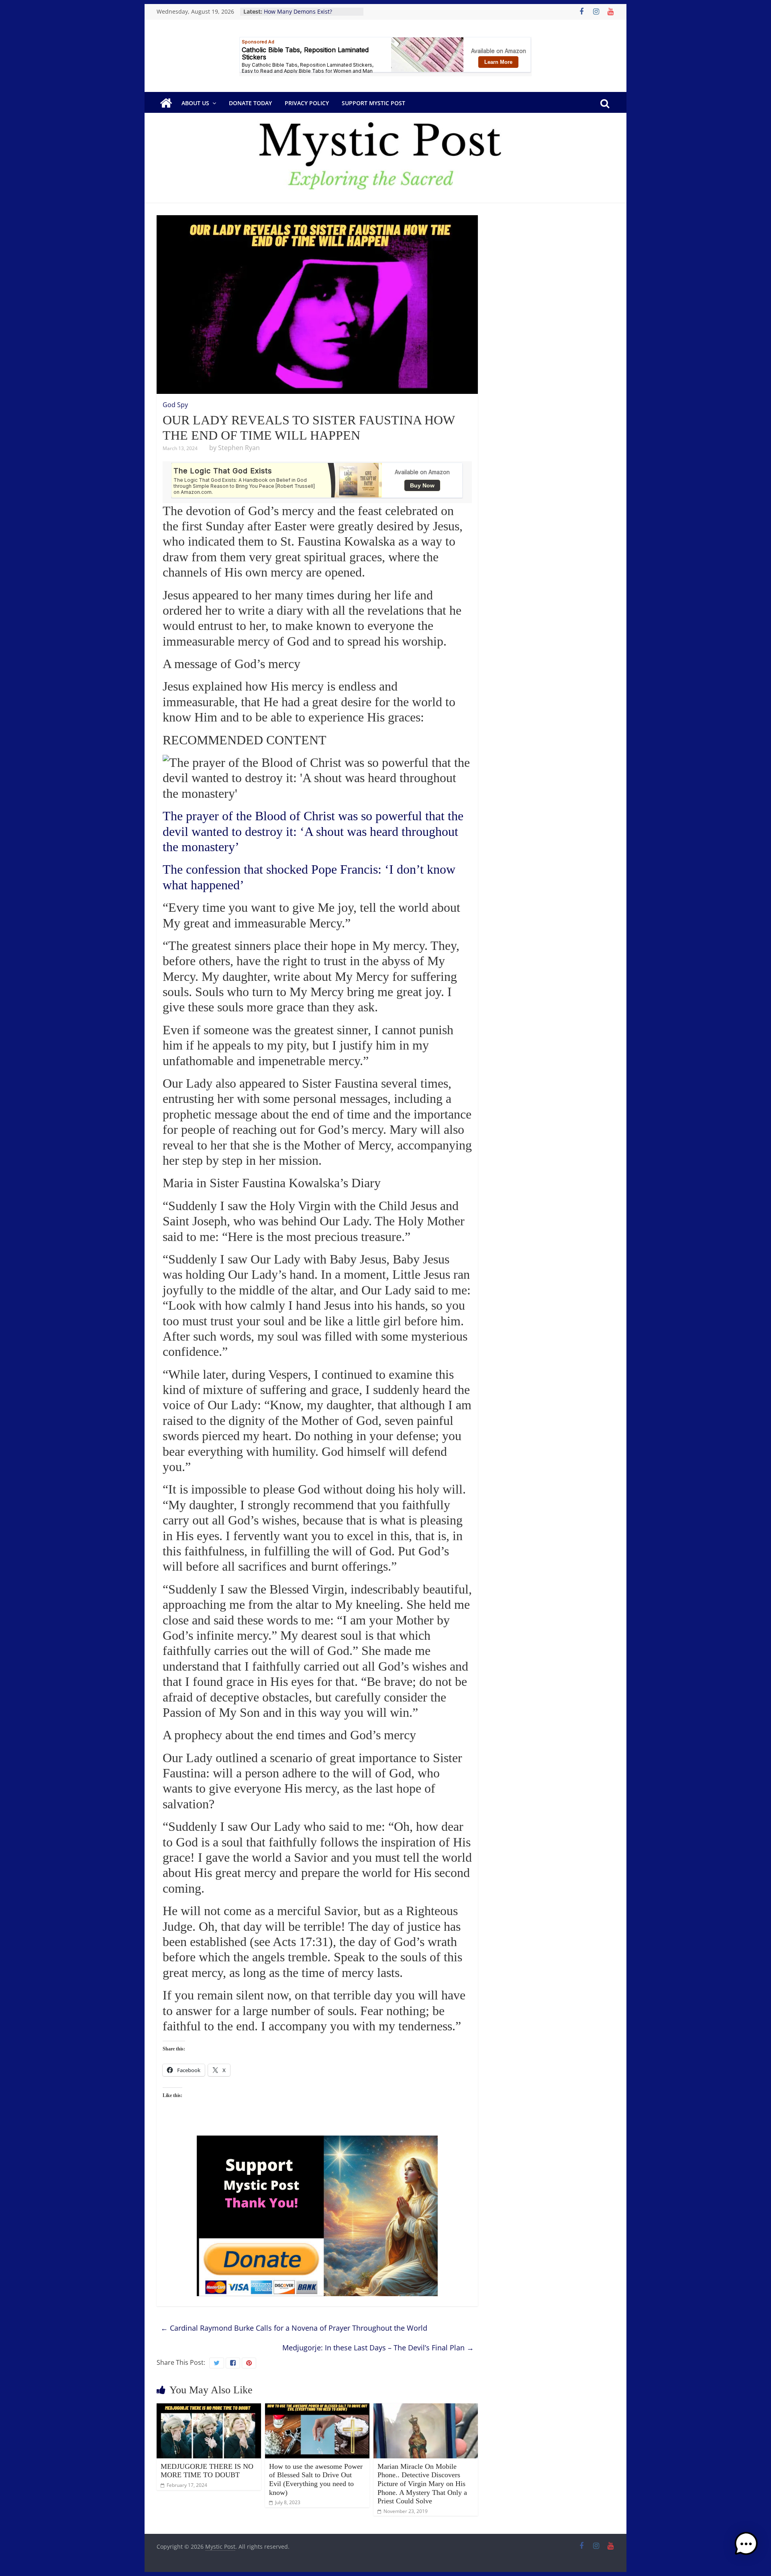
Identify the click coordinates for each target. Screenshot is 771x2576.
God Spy (175, 405)
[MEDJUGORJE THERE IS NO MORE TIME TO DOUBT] (209, 2408)
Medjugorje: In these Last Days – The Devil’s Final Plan (378, 2348)
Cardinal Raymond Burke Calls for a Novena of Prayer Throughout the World (294, 2328)
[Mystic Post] (166, 103)
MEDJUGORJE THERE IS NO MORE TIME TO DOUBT (207, 2471)
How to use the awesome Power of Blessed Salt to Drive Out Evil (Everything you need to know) (316, 2479)
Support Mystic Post (373, 103)
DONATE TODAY (250, 103)
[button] (746, 2547)
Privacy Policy (307, 103)
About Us (195, 103)
